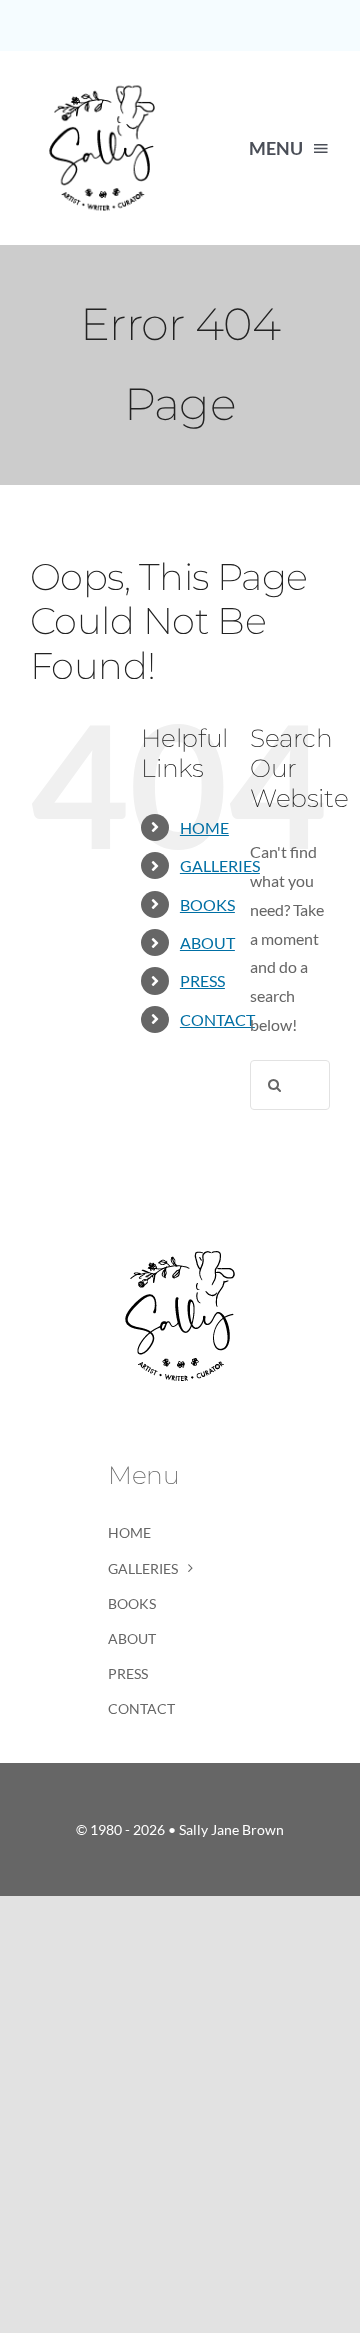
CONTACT (217, 1019)
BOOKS (207, 904)
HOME (204, 827)
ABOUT (207, 942)
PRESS (202, 980)
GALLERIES (220, 865)
